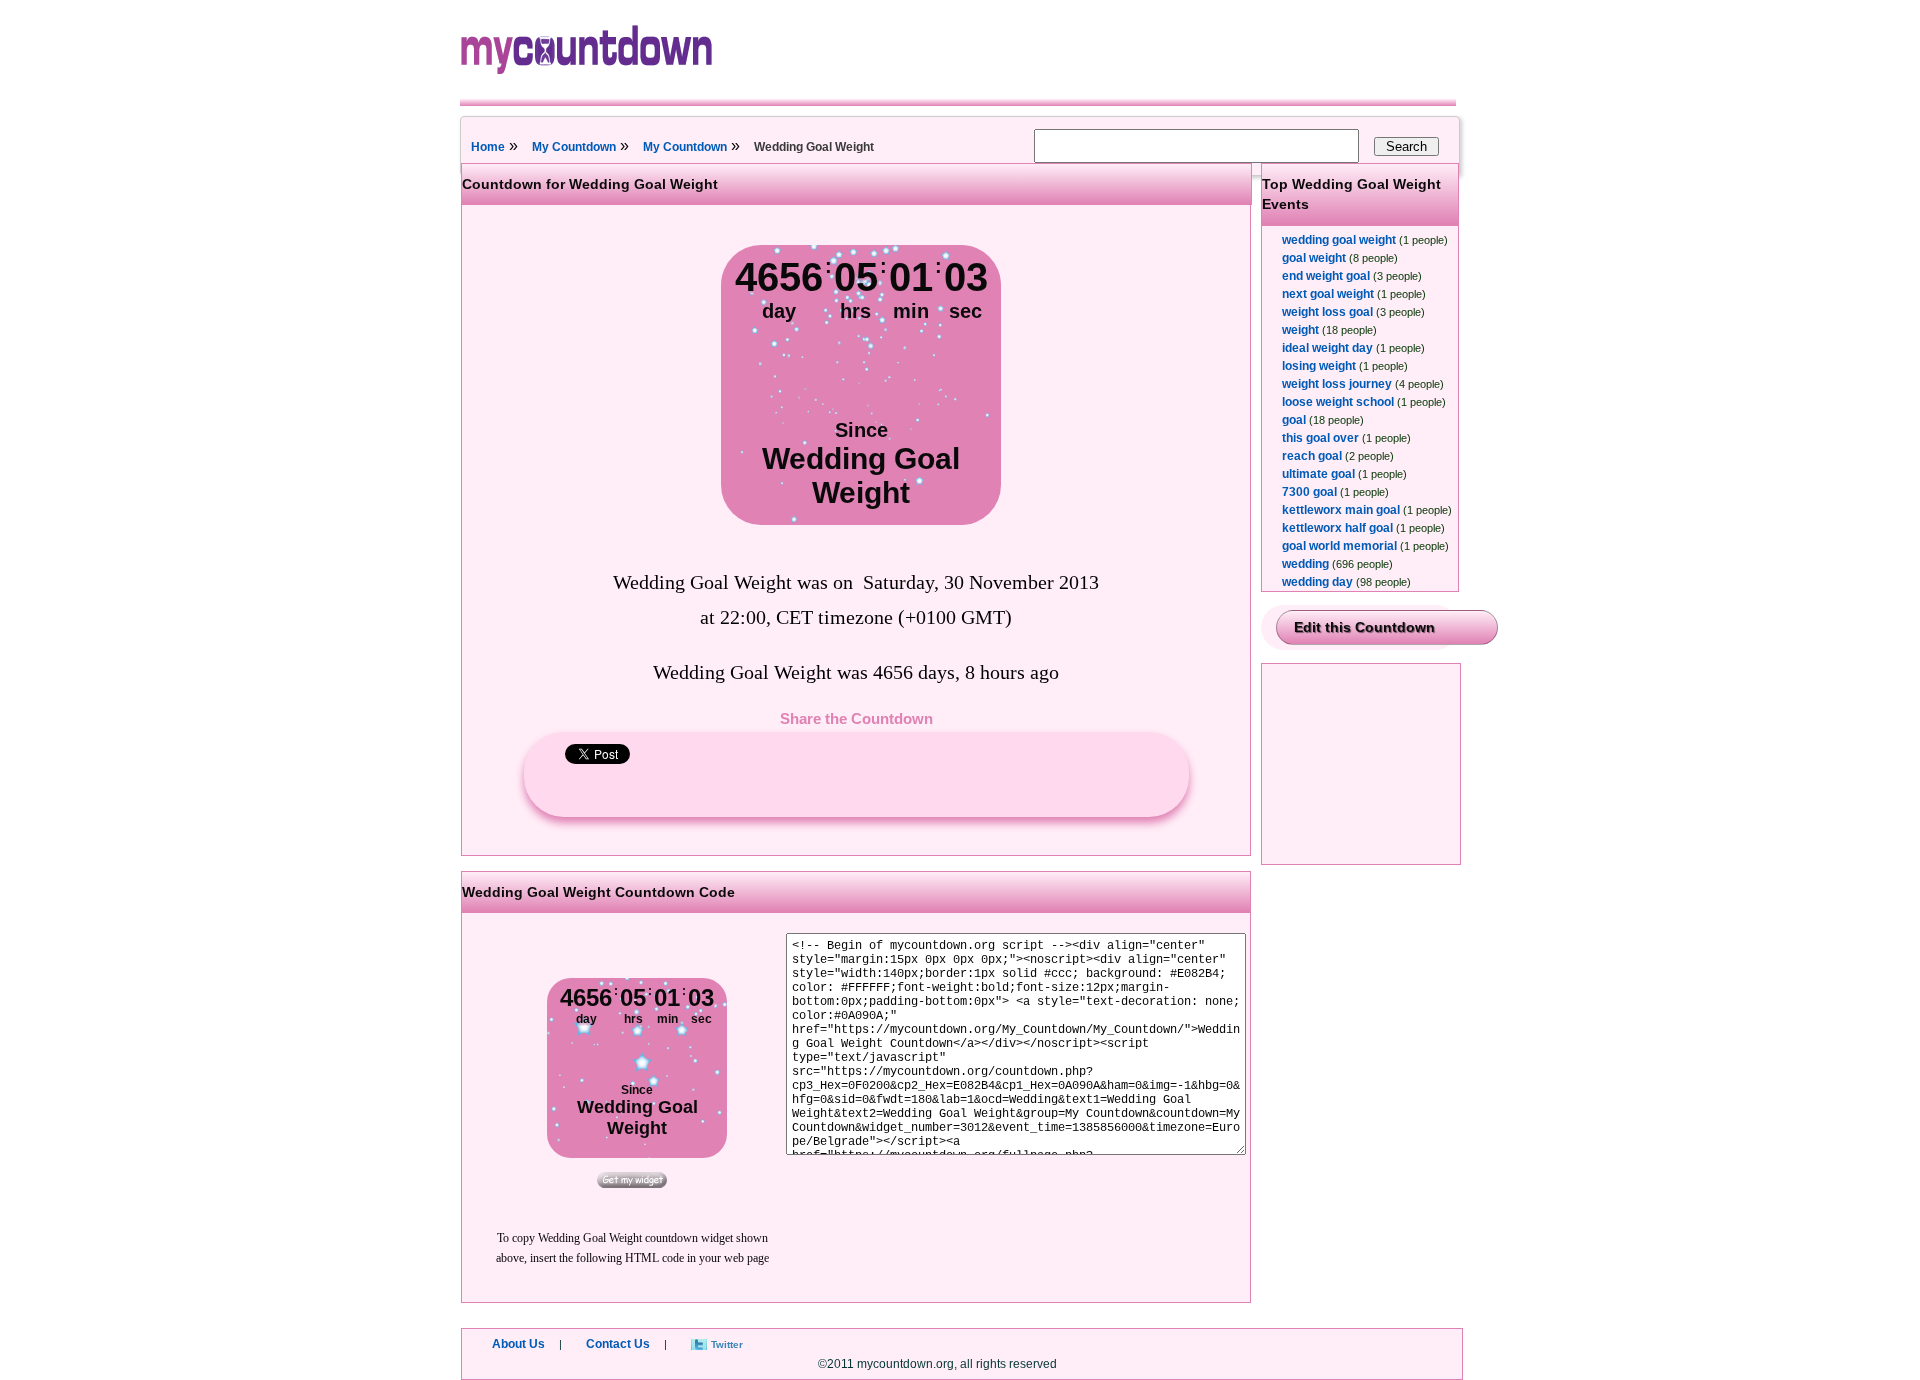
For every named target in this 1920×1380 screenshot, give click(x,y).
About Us (518, 1344)
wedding (1305, 564)
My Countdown (574, 147)
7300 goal (1309, 492)
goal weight (1314, 258)
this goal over (1320, 438)
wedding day (1317, 582)
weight (1300, 330)
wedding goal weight (1339, 240)
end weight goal (1326, 276)
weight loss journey (1337, 384)
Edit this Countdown (1364, 627)
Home (488, 147)
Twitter (727, 1344)
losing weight (1319, 366)
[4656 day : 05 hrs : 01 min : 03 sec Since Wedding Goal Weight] (861, 521)
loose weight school (1338, 402)
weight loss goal (1327, 312)
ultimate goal (1318, 474)
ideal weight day (1327, 348)
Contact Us (618, 1344)
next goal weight (1328, 294)
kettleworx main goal (1341, 510)
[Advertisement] (1362, 764)
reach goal (1312, 456)
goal (1294, 420)
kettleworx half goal (1337, 528)
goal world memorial (1339, 546)
